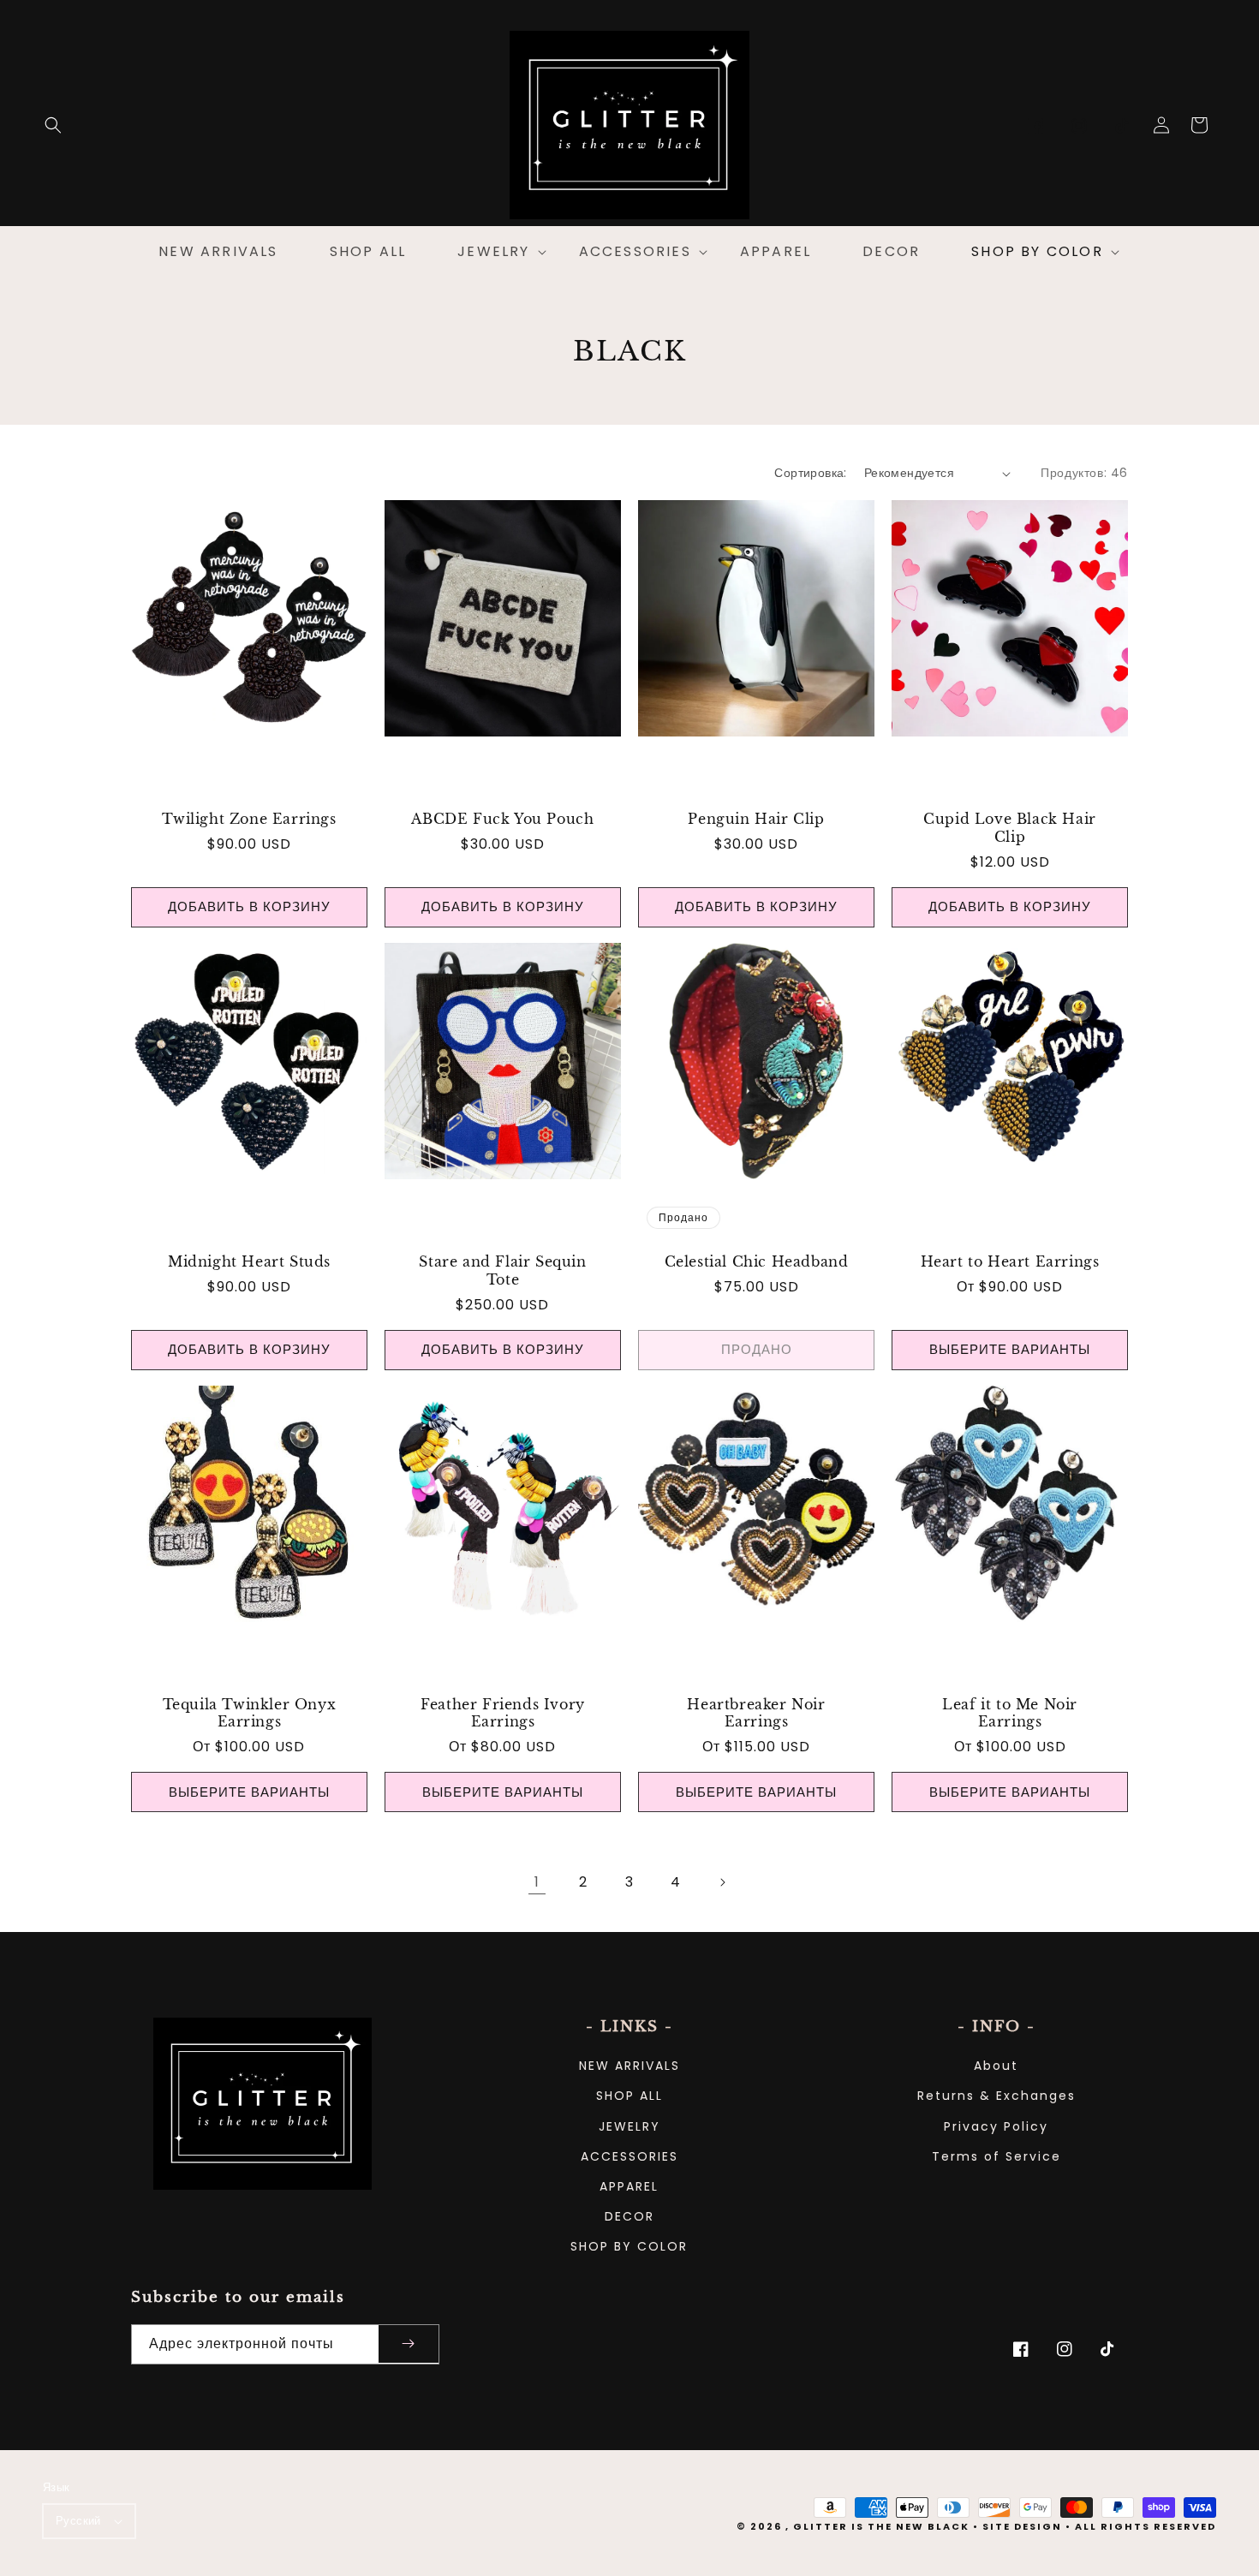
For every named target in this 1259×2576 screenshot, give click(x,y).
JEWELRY (629, 2126)
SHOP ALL (629, 2096)
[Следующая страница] (722, 1882)
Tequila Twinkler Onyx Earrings (250, 1713)
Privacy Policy (996, 2126)
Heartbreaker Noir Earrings (756, 1713)
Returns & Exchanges (996, 2096)
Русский (78, 2521)
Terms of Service (996, 2156)
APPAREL (629, 2186)
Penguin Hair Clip (756, 819)
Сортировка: (810, 473)
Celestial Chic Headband (757, 1261)
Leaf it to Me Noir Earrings (1010, 1713)
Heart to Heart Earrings (1010, 1261)
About (996, 2066)
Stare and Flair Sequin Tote (502, 1270)
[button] (53, 125)
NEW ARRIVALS (629, 2066)
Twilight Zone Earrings (249, 819)
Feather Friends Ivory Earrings (503, 1713)
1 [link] (537, 1882)
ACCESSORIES (629, 2156)
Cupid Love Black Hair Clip (1010, 828)
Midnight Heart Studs (249, 1261)
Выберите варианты (1010, 1349)
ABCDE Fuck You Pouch (502, 819)
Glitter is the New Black (881, 2526)
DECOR (629, 2216)
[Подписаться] (409, 2344)
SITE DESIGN (1022, 2526)
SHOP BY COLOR (629, 2246)
